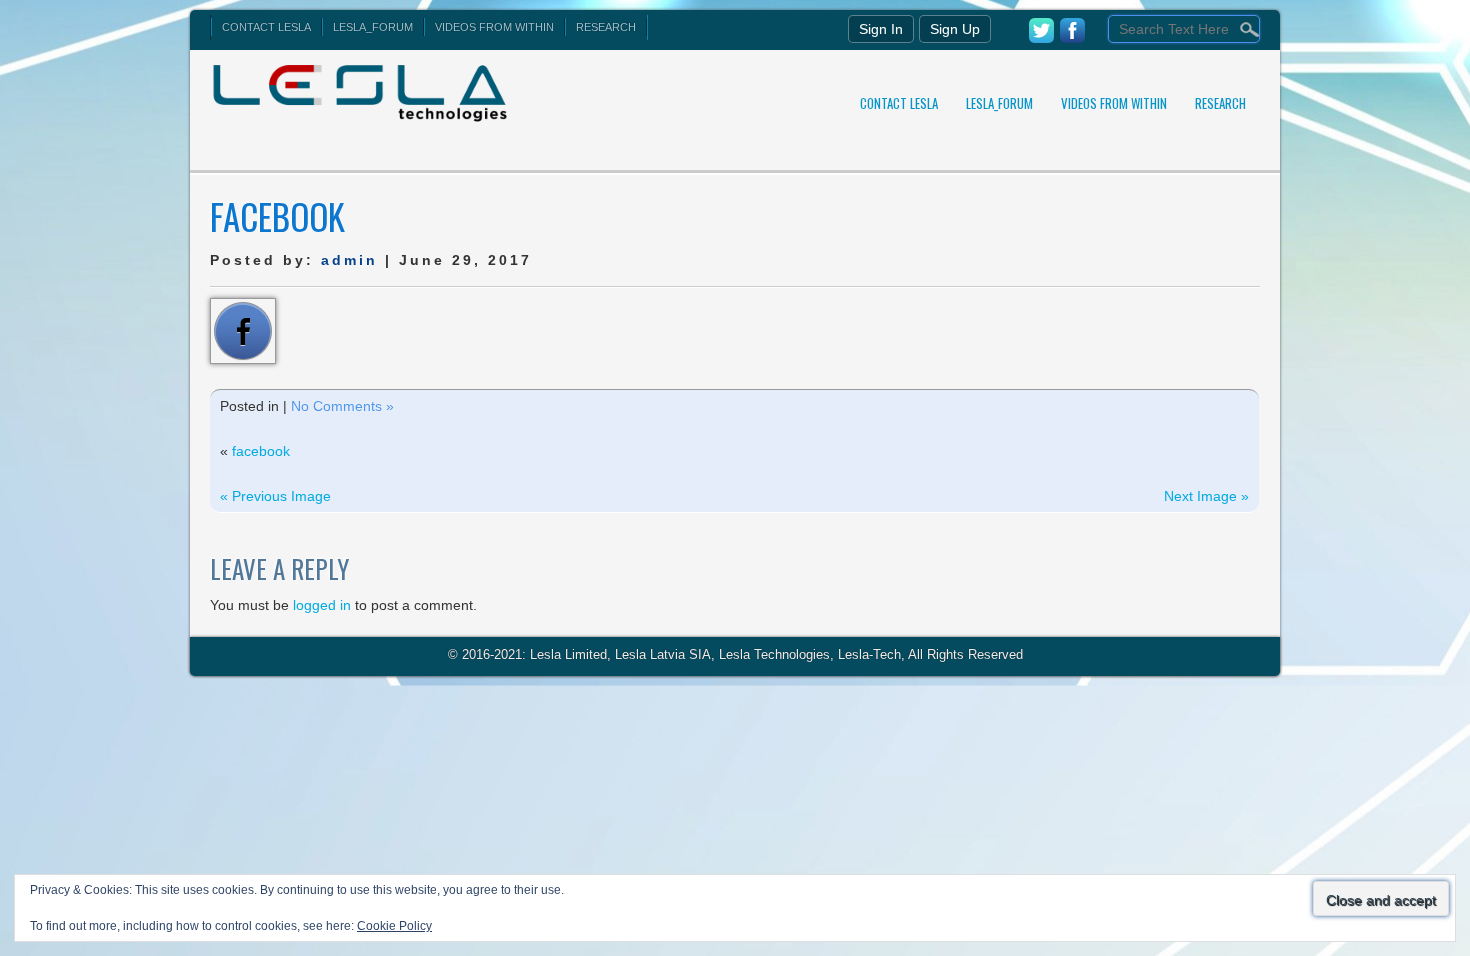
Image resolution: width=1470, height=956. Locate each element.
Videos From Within (494, 27)
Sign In (881, 29)
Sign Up (955, 29)
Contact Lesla (266, 27)
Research (606, 27)
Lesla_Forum (373, 27)
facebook (261, 451)
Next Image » (1206, 496)
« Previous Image (275, 496)
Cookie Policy (394, 926)
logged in (322, 605)
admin (349, 260)
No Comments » (342, 406)
